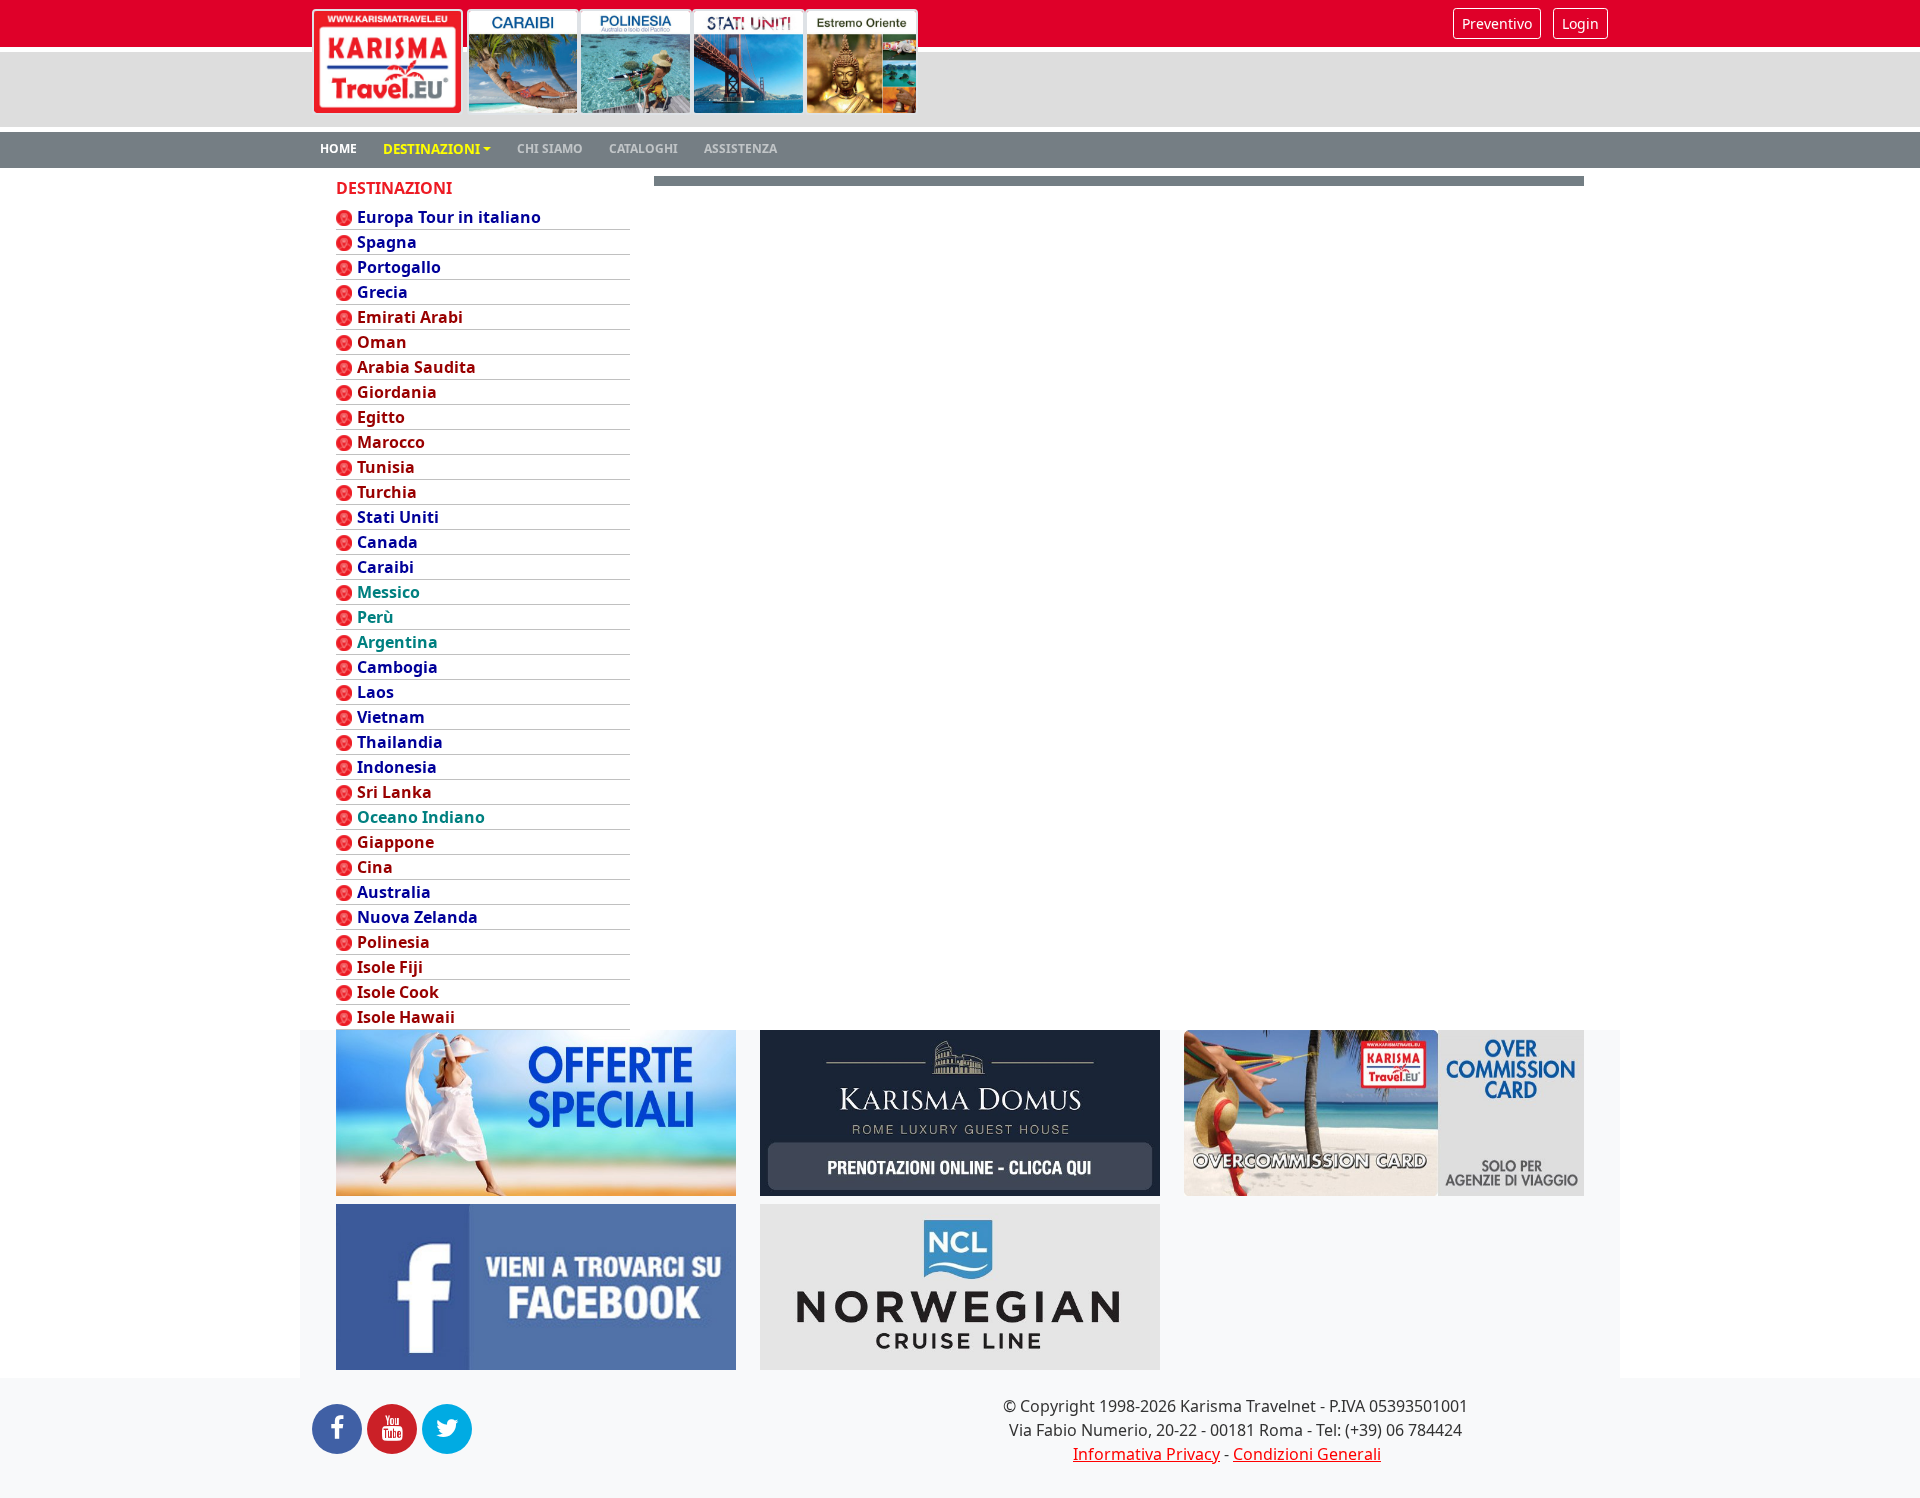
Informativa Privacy (1146, 1454)
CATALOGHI (643, 148)
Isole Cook (398, 992)
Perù (375, 617)
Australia (394, 892)
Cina (375, 867)
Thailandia (400, 742)
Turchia (387, 492)
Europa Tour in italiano (449, 217)
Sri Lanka (394, 792)
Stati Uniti (398, 517)
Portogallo (399, 267)
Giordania (397, 392)
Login (1580, 23)
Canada (387, 542)
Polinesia (393, 942)
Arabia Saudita (416, 367)
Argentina (397, 642)
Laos (375, 692)
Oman (382, 342)
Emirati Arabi (410, 317)
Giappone (395, 842)
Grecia (382, 292)
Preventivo (1497, 23)
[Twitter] (447, 1429)
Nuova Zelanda (417, 917)
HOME (338, 148)
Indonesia (397, 767)
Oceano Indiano (421, 817)
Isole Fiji (390, 967)
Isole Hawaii (406, 1017)
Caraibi (385, 567)
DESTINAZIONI (431, 149)
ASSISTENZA (740, 148)
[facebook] (337, 1429)
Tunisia (386, 467)
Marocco (391, 442)
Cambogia (397, 667)
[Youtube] (392, 1429)
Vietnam (391, 717)
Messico (388, 592)
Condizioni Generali (1307, 1454)
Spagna (387, 242)
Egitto (381, 417)
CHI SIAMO (550, 148)
